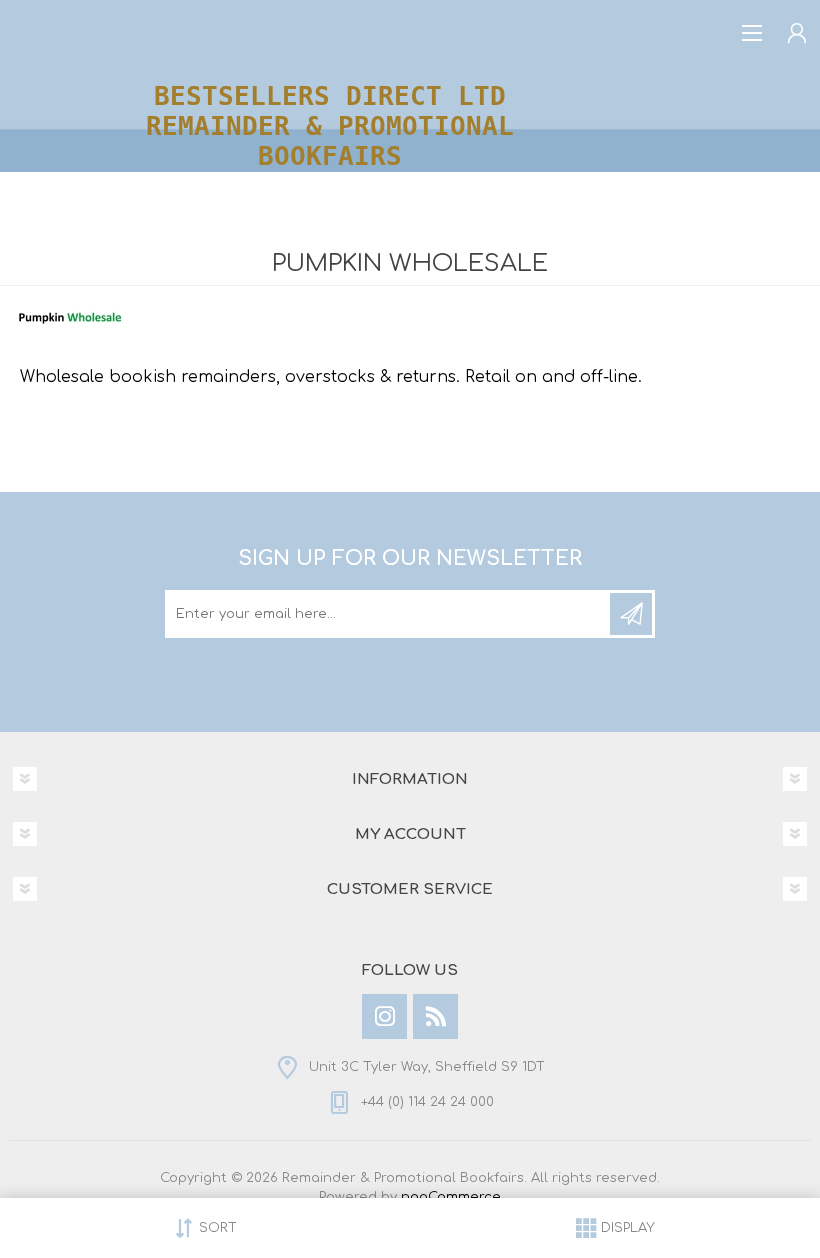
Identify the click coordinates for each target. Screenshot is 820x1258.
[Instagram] (384, 1016)
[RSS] (435, 1016)
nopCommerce (451, 1197)
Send (631, 614)
